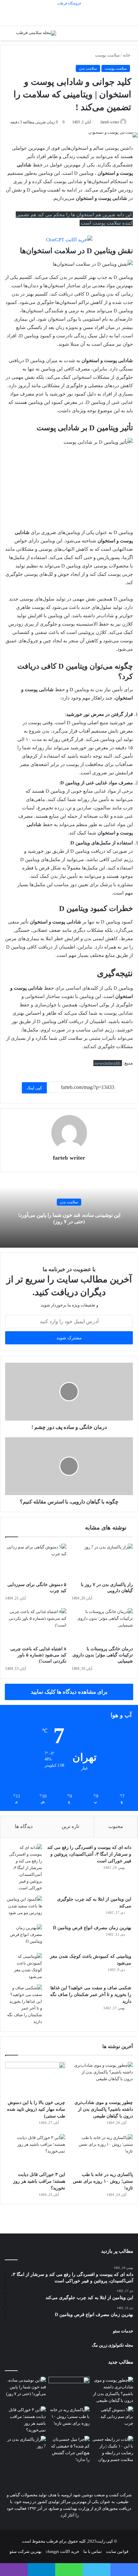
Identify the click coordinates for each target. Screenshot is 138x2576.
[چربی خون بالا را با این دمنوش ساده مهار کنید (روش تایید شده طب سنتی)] (35, 2079)
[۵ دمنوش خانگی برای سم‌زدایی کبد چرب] (36, 1561)
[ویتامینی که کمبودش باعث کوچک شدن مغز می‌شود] (24, 1966)
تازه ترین (70, 1826)
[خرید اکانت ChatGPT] (69, 239)
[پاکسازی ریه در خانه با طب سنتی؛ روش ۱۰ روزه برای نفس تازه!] (103, 2151)
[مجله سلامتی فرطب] (36, 33)
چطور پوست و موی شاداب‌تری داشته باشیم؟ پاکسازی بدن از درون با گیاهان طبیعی (104, 2109)
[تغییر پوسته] (13, 36)
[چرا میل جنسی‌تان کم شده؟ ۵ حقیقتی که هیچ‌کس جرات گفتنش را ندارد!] (69, 2449)
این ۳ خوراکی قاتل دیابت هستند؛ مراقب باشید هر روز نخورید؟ (39, 2181)
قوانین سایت (117, 2551)
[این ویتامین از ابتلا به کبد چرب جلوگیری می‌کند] (24, 1908)
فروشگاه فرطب (69, 3)
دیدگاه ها (24, 1826)
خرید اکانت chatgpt (63, 2551)
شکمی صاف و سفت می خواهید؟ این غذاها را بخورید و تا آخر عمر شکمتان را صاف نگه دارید (91, 1995)
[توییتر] (97, 2570)
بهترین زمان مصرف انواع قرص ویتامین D (92, 1928)
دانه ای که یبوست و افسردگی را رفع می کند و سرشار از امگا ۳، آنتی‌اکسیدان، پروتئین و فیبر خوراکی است (89, 1854)
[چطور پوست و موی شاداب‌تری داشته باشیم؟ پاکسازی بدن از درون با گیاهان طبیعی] (103, 2079)
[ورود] (114, 36)
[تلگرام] (41, 2570)
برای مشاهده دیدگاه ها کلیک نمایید (69, 1692)
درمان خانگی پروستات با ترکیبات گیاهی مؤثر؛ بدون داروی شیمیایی (103, 1655)
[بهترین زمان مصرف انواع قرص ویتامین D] (24, 1936)
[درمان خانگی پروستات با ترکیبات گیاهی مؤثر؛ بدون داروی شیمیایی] (102, 1626)
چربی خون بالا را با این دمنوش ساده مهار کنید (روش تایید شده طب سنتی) (36, 2109)
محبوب (116, 1826)
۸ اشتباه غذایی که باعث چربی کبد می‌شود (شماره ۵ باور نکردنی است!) (38, 1655)
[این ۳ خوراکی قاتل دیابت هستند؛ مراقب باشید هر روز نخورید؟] (35, 2151)
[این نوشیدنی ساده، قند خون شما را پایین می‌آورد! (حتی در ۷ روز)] (25, 2388)
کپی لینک (34, 1088)
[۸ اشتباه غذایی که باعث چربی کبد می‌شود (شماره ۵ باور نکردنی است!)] (36, 1626)
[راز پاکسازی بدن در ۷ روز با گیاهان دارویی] (102, 1561)
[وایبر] (14, 2570)
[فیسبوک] (124, 2570)
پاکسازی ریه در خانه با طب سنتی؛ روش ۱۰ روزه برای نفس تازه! (103, 2181)
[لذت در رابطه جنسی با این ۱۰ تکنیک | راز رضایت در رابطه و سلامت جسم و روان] (113, 2449)
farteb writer (69, 1158)
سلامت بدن (88, 68)
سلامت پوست (107, 55)
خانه (127, 55)
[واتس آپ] (69, 2570)
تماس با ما (93, 2551)
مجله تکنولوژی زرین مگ (112, 2345)
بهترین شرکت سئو (26, 2551)
